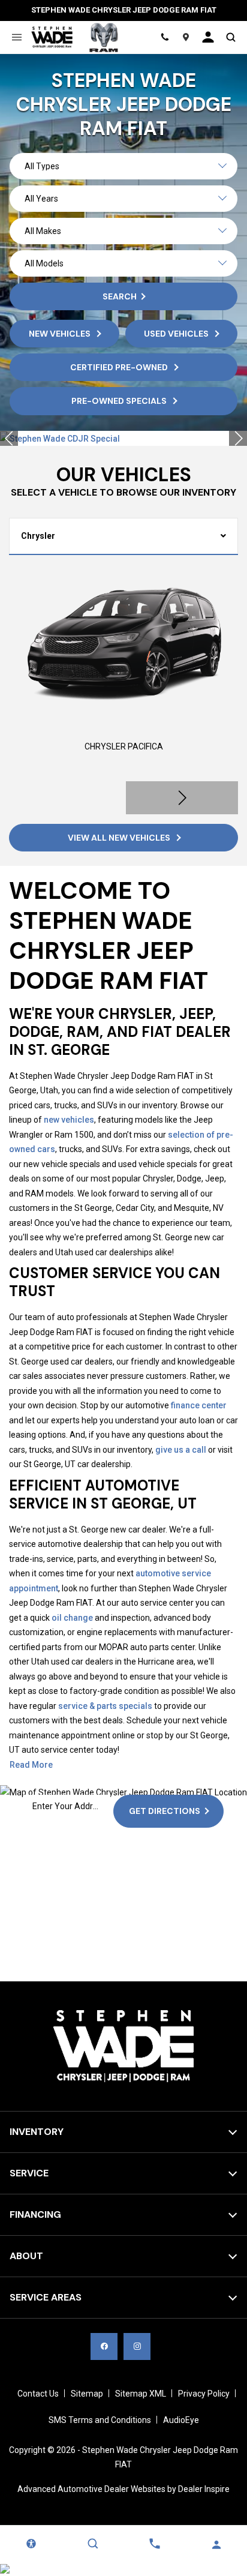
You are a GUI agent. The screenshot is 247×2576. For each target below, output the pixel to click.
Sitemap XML (141, 2394)
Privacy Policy (204, 2394)
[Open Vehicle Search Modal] (231, 37)
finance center (199, 1405)
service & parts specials (105, 1706)
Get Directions (165, 1811)
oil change (72, 1618)
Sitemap (87, 2394)
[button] (9, 438)
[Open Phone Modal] (165, 37)
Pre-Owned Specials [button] (120, 401)
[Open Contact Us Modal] (154, 2544)
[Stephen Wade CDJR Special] (123, 439)
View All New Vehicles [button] (120, 838)
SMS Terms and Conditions (100, 2420)
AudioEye (181, 2420)
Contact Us (38, 2394)
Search (120, 296)
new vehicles (69, 1120)
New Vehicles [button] (61, 334)
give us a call (181, 1450)
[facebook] (104, 2346)
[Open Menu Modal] (16, 37)
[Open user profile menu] (208, 37)
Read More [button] (31, 1765)
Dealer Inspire (204, 2489)
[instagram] (137, 2346)
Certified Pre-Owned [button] (120, 367)
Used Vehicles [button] (177, 334)
